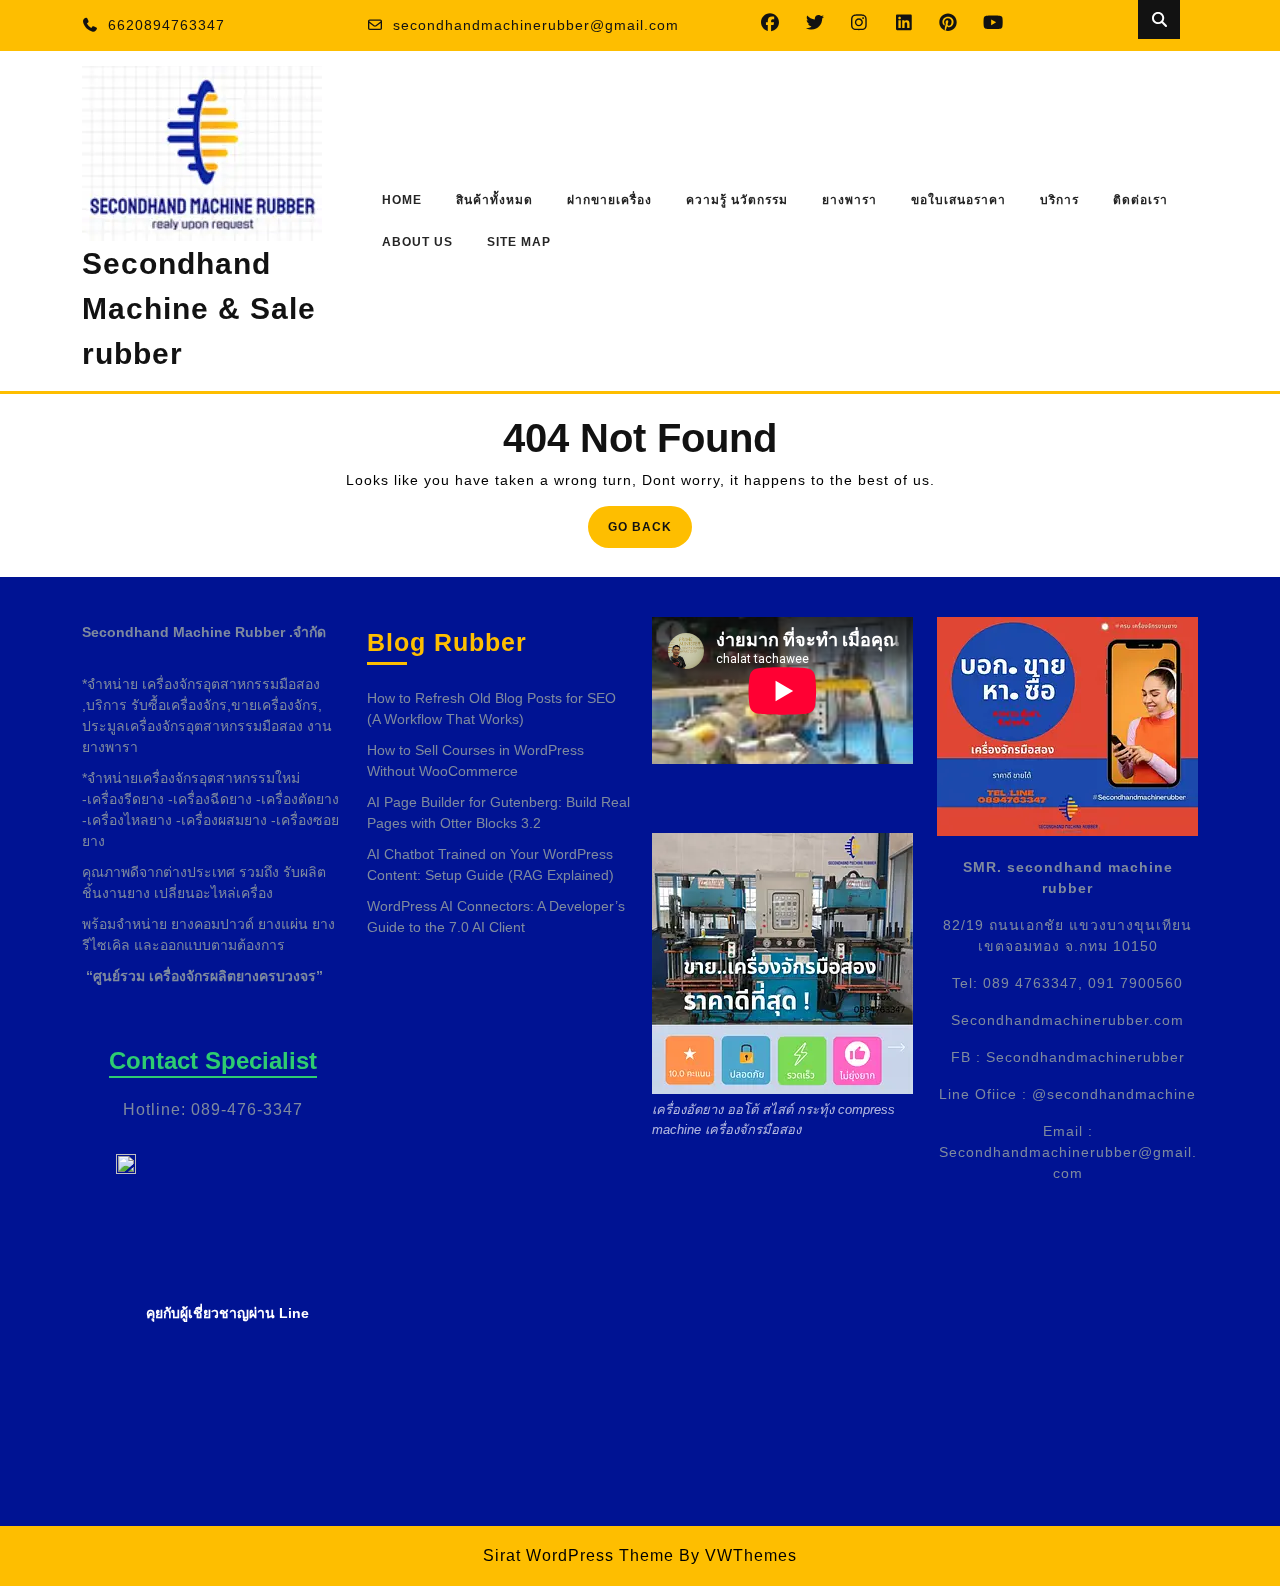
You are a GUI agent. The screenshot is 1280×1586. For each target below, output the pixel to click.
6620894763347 (166, 25)
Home (402, 200)
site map (519, 242)
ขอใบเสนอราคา (958, 200)
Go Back (650, 532)
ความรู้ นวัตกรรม (737, 200)
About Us (417, 242)
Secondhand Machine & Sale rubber (199, 308)
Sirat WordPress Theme (578, 1555)
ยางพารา (849, 200)
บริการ (1059, 200)
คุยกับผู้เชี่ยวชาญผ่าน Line (227, 1313)
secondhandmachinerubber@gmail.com (536, 25)
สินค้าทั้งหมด (494, 200)
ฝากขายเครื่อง (609, 200)
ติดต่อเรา (1140, 200)
